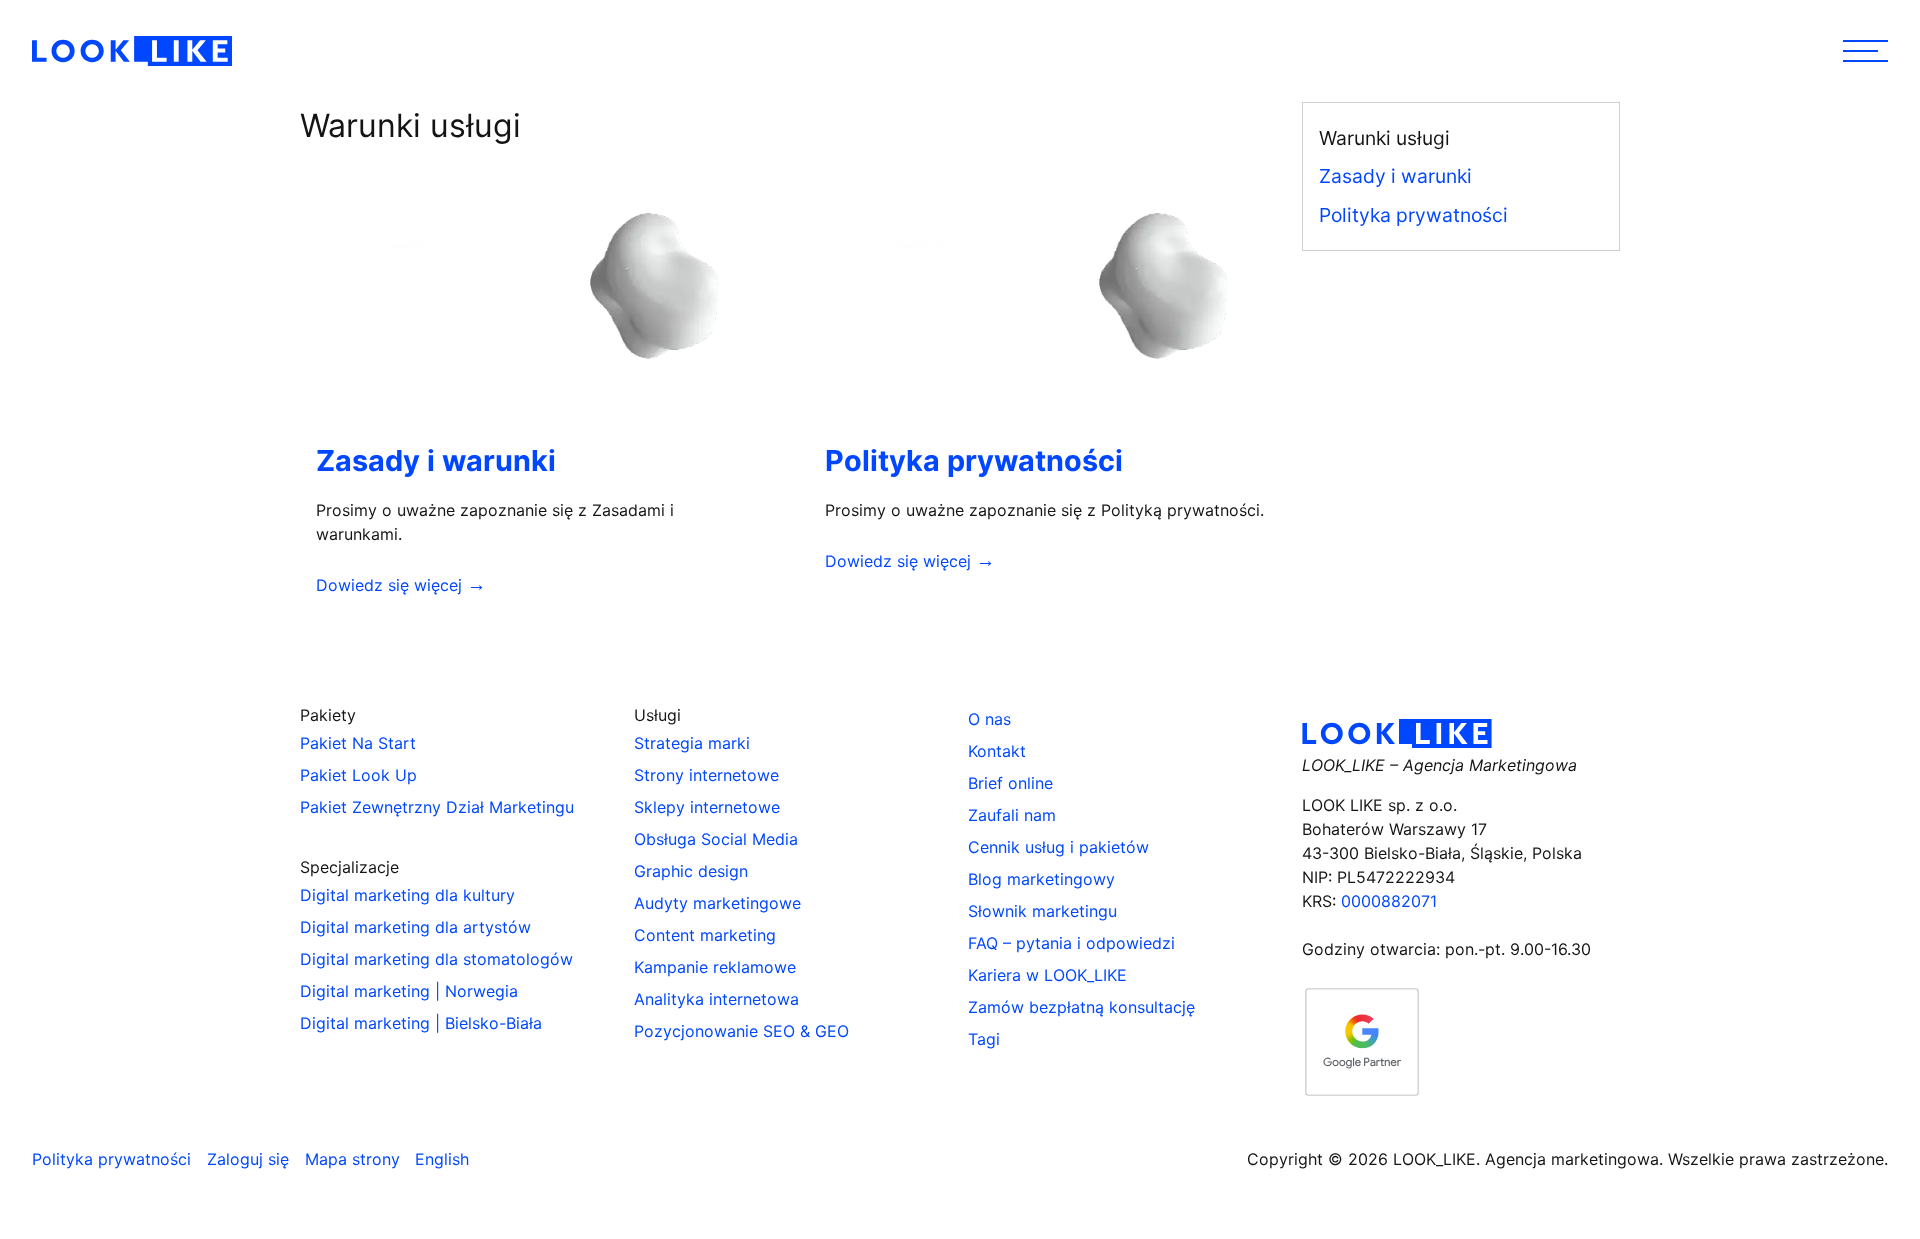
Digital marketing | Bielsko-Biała (421, 1023)
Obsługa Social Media (716, 839)
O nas (989, 719)
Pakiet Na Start (358, 743)
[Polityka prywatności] (1047, 283)
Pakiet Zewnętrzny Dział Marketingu (437, 807)
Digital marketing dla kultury (407, 895)
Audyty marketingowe (717, 903)
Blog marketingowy (1041, 879)
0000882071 (1389, 901)
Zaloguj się (248, 1159)
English (442, 1159)
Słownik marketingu (1042, 911)
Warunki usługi (1384, 138)
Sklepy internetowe (707, 807)
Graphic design (691, 871)
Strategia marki (692, 743)
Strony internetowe (706, 775)
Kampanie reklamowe (715, 967)
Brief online (1010, 783)
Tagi (984, 1039)
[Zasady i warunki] (538, 283)
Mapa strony (352, 1159)
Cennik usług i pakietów (1058, 847)
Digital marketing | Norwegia (409, 991)
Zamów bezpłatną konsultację (1081, 1007)
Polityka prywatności (974, 460)
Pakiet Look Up (358, 775)
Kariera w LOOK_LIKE (1047, 975)
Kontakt (997, 751)
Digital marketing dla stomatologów (436, 959)
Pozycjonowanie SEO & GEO (741, 1031)
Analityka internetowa (716, 999)
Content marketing (705, 935)
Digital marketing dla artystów (415, 927)
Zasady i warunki (436, 460)
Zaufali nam (1012, 815)
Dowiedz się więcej (391, 585)
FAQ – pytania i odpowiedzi (1071, 943)
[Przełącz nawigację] (1865, 51)
